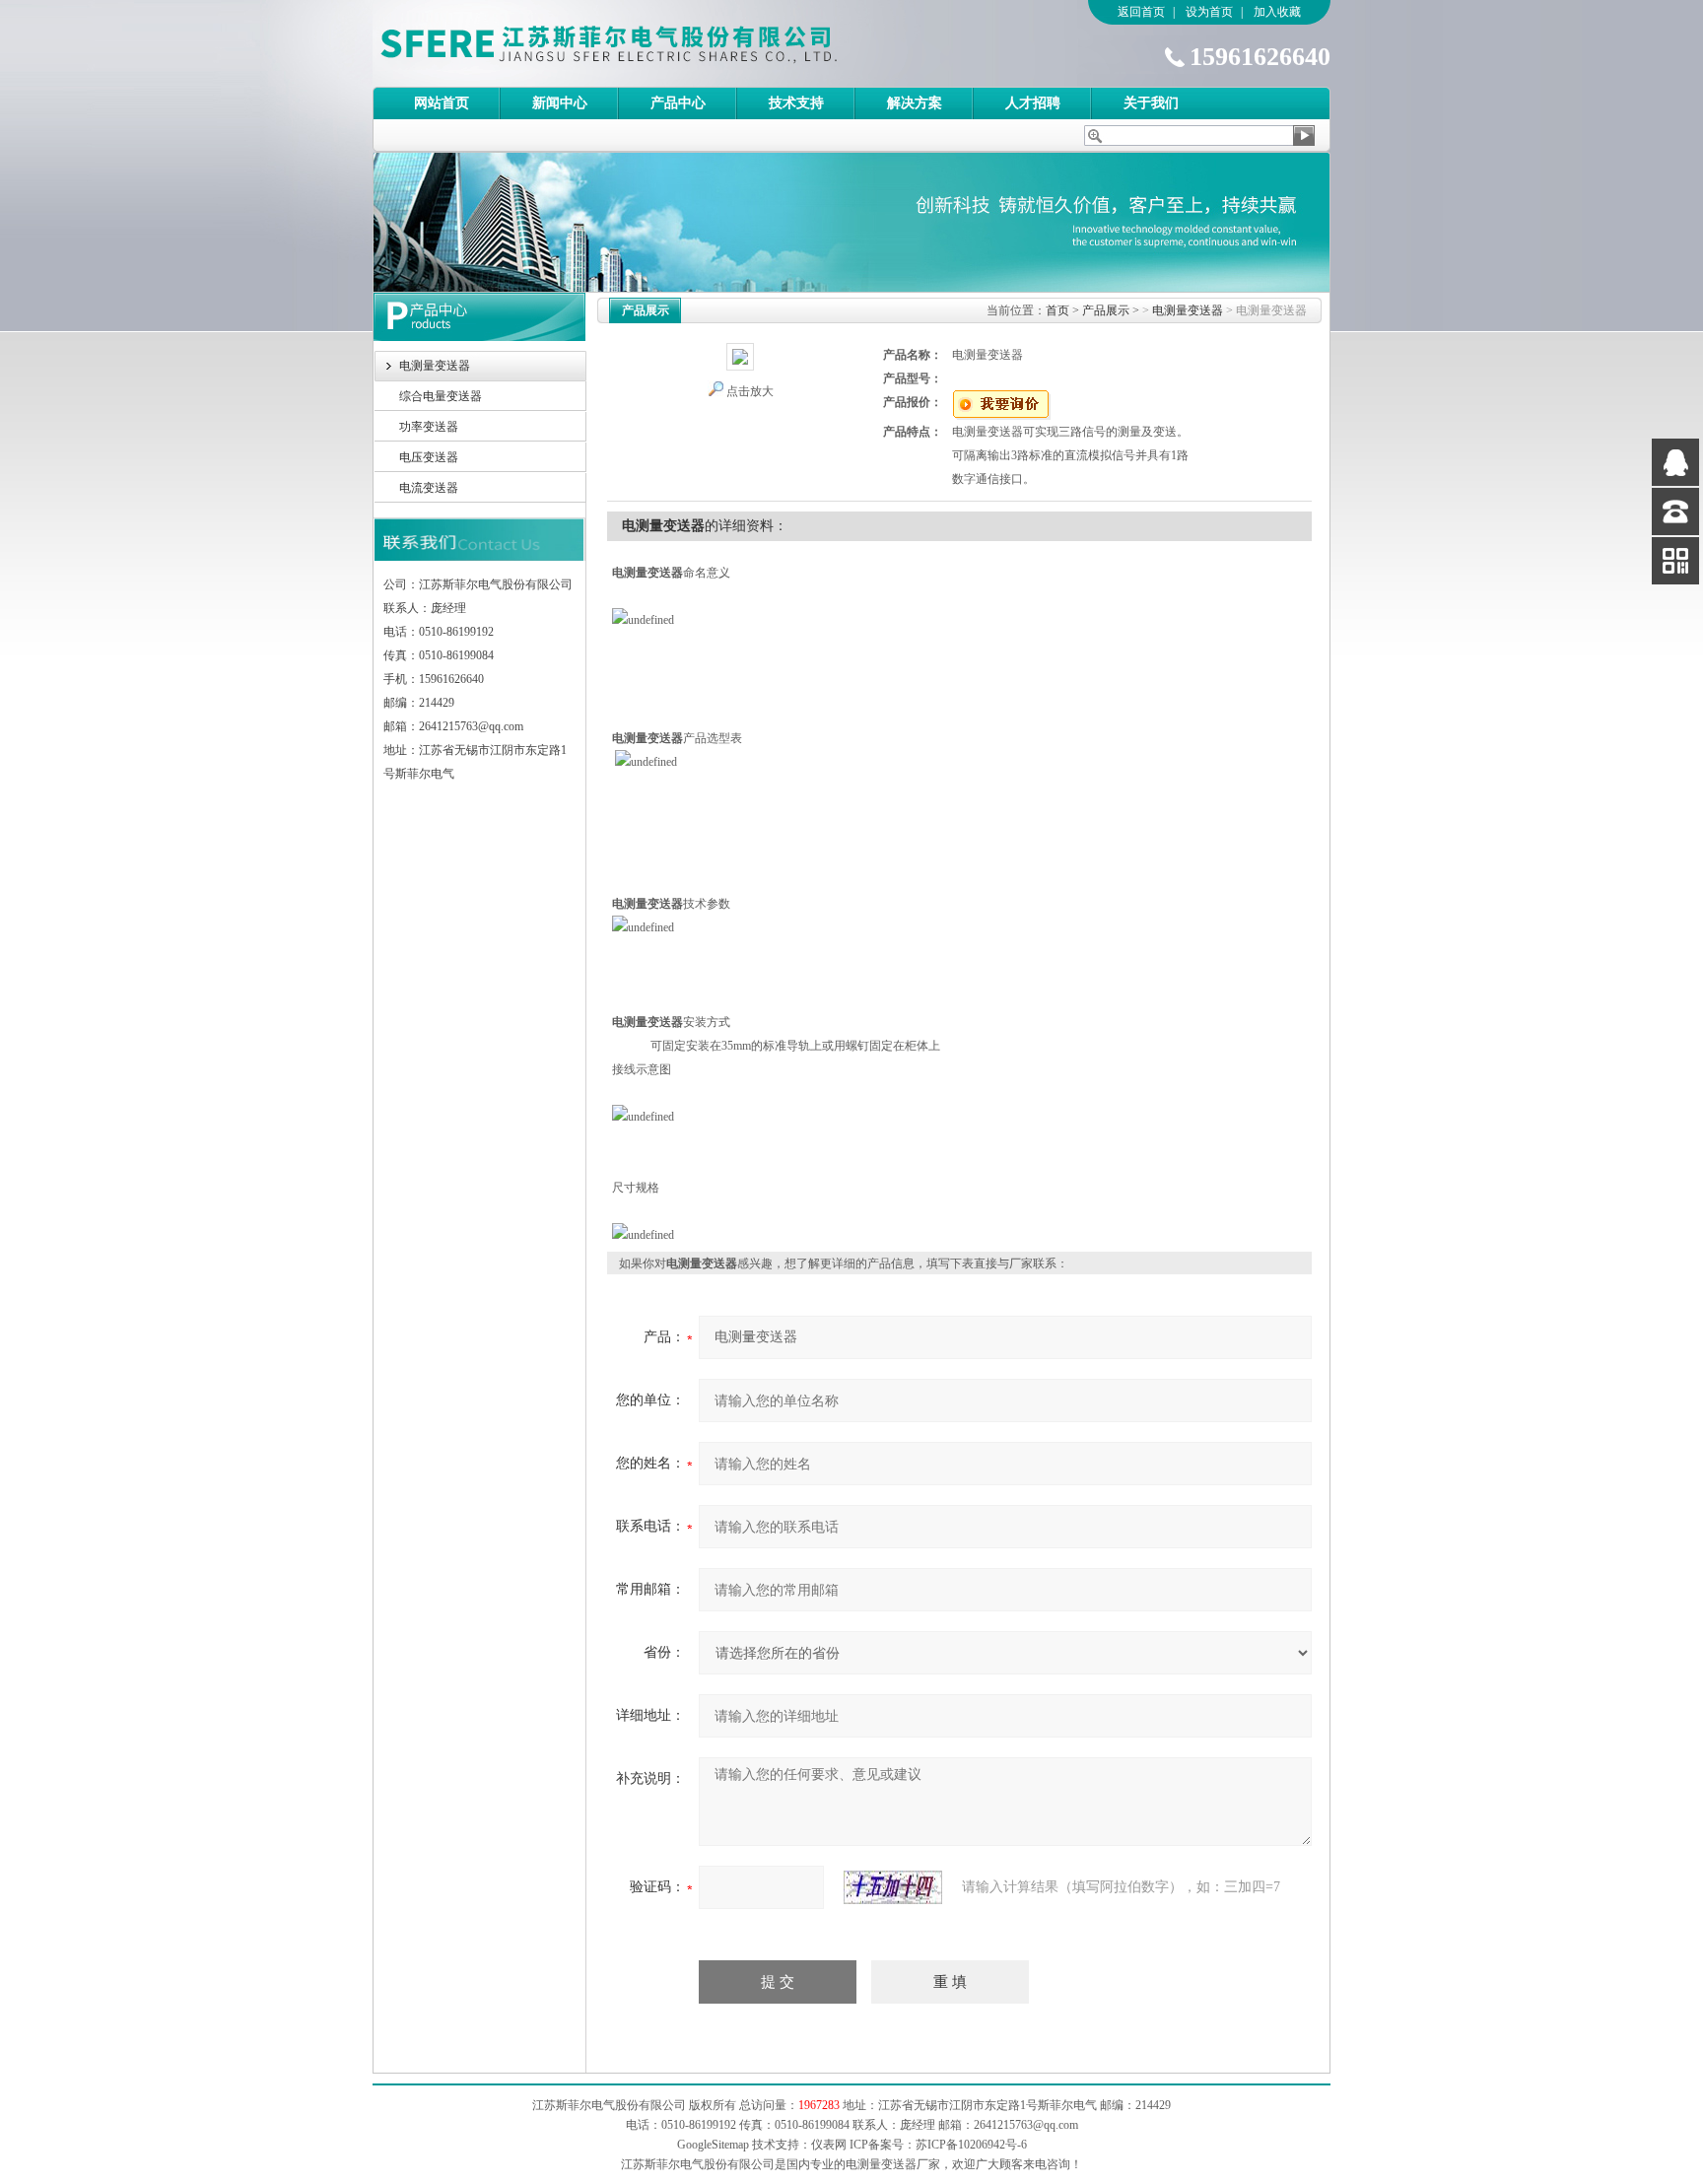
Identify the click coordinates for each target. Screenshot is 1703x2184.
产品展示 (1106, 310)
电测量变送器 (435, 366)
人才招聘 (1033, 103)
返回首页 (1141, 12)
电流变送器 (429, 488)
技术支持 (796, 103)
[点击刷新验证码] (893, 1887)
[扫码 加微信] (1675, 561)
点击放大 (750, 391)
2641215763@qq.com (1026, 2125)
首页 (1057, 310)
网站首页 (442, 103)
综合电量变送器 (441, 396)
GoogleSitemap (713, 2145)
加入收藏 (1277, 12)
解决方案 (915, 103)
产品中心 (678, 103)
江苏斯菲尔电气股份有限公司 (644, 43)
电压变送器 (429, 457)
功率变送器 (429, 427)
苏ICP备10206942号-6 (971, 2145)
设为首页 (1209, 12)
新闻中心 (560, 103)
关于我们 (1151, 103)
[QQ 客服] (1675, 462)
